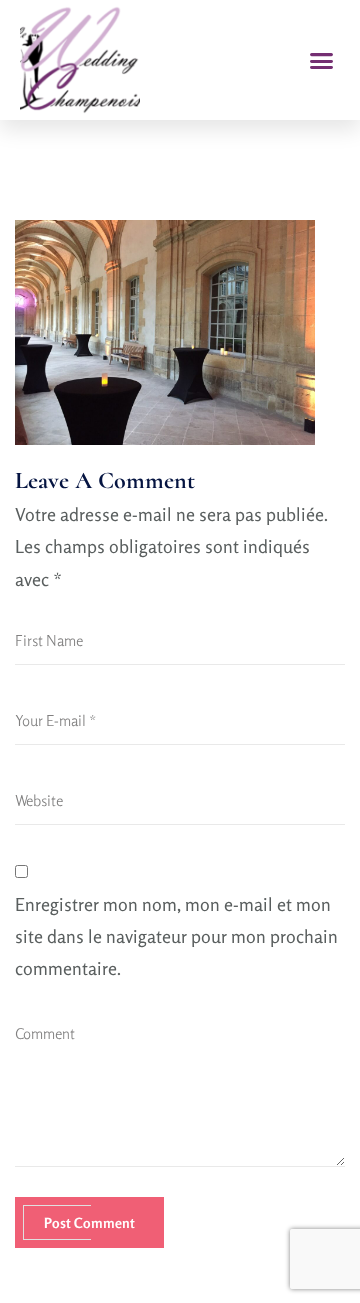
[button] (322, 60)
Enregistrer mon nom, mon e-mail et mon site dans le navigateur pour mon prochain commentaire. (176, 936)
